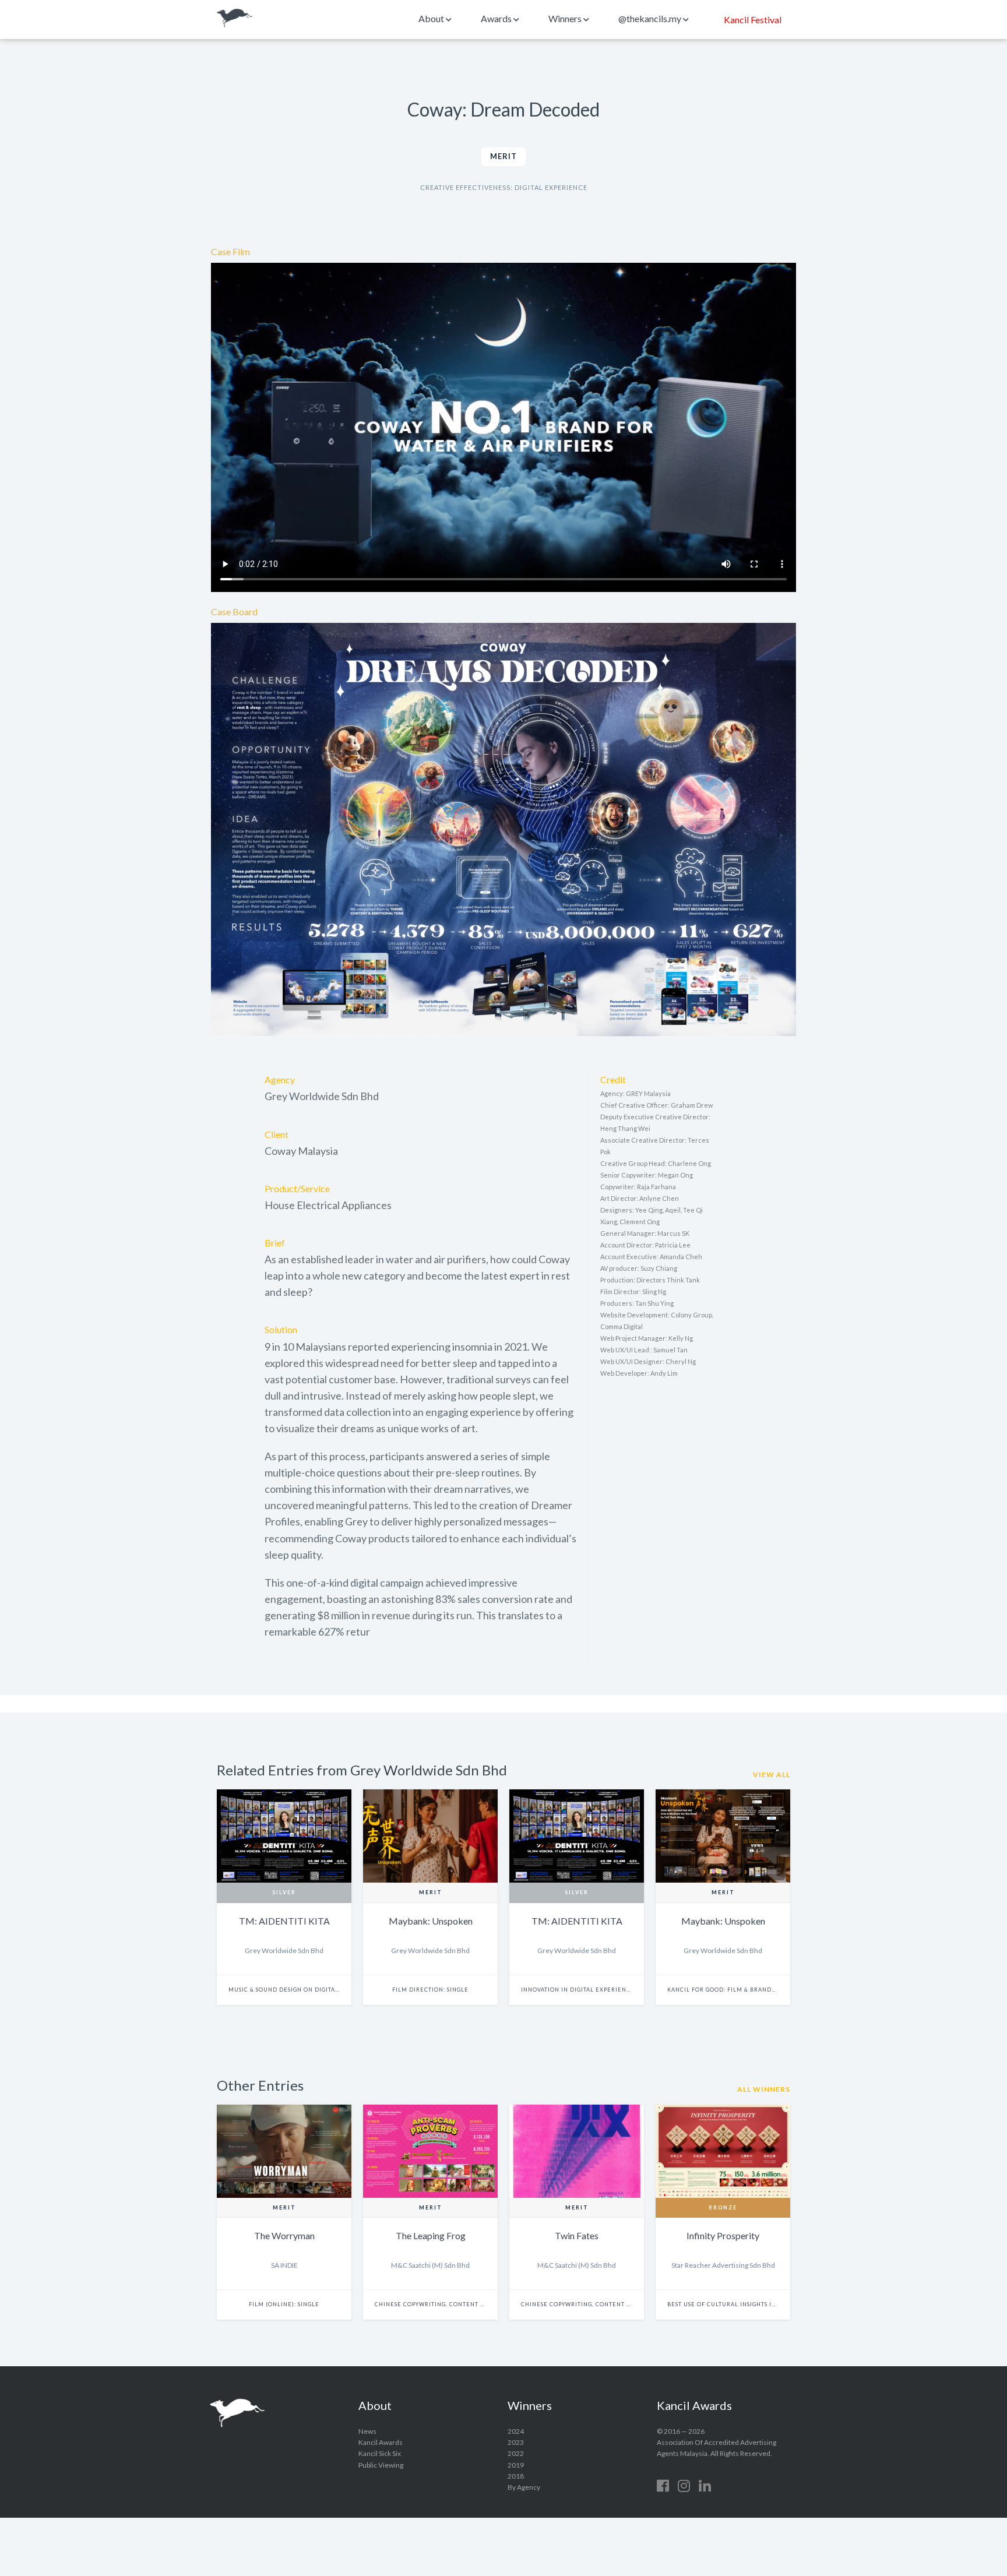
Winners (566, 18)
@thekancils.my (651, 18)
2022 (516, 2453)
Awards (497, 18)
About (432, 18)
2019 (516, 2465)
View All (772, 1775)
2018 (516, 2476)
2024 (516, 2431)
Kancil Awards (235, 18)
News (367, 2431)
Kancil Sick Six (380, 2453)
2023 (516, 2442)
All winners (764, 2089)
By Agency (524, 2487)
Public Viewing (381, 2465)
